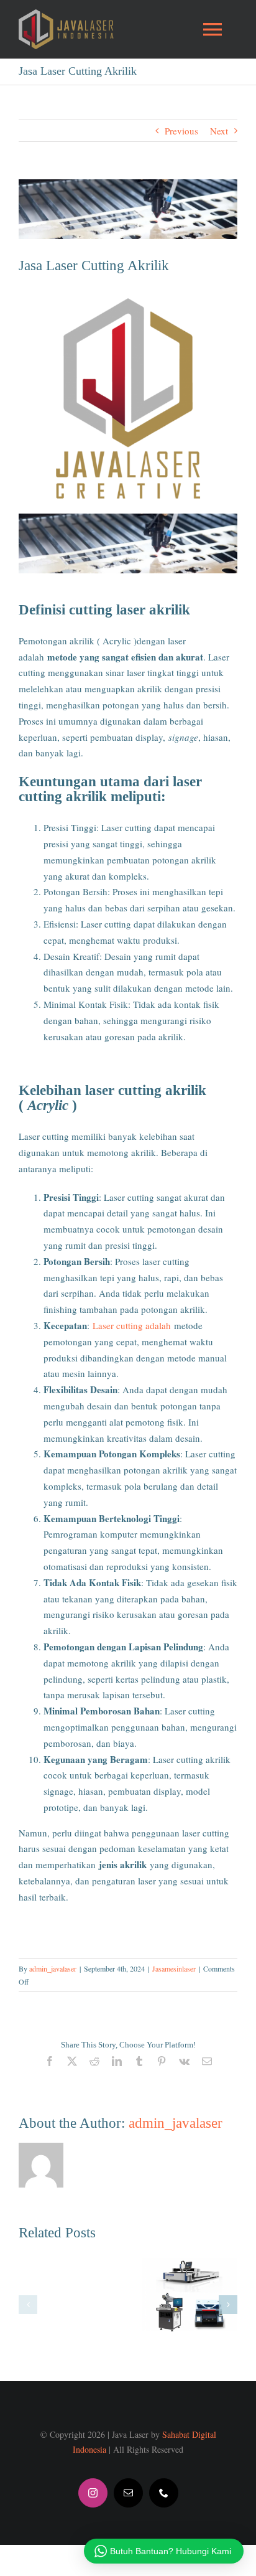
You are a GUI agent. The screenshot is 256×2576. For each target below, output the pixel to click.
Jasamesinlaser (174, 1968)
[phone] (164, 2493)
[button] (28, 2305)
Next (219, 131)
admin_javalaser (53, 1968)
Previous (181, 131)
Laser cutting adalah (132, 1325)
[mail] (128, 2493)
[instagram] (93, 2493)
